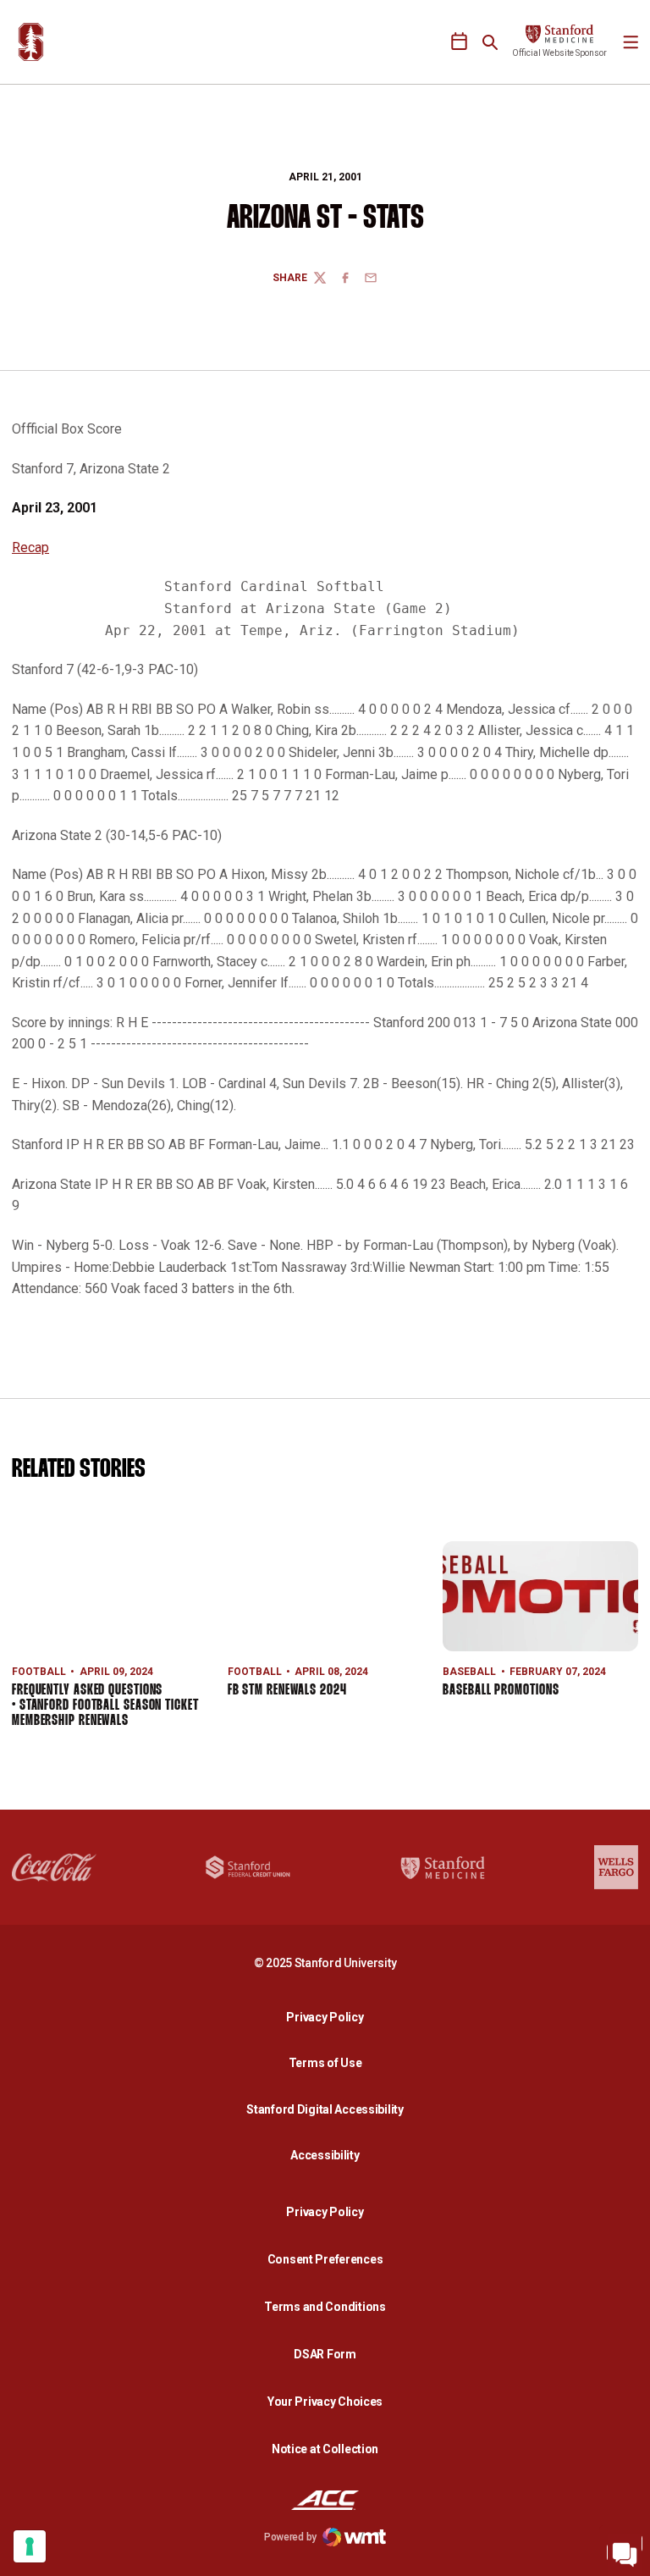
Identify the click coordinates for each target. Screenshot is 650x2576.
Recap (30, 547)
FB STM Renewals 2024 (287, 1691)
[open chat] (625, 2551)
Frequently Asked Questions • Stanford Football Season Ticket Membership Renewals (105, 1706)
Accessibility (329, 2155)
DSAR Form (325, 2354)
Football (39, 1672)
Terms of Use (325, 2063)
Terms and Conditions (325, 2307)
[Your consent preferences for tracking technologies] (30, 2546)
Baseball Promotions (501, 1691)
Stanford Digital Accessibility (329, 2109)
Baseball (469, 1672)
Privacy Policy (329, 2017)
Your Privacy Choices (325, 2402)
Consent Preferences (325, 2259)
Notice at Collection (325, 2449)
